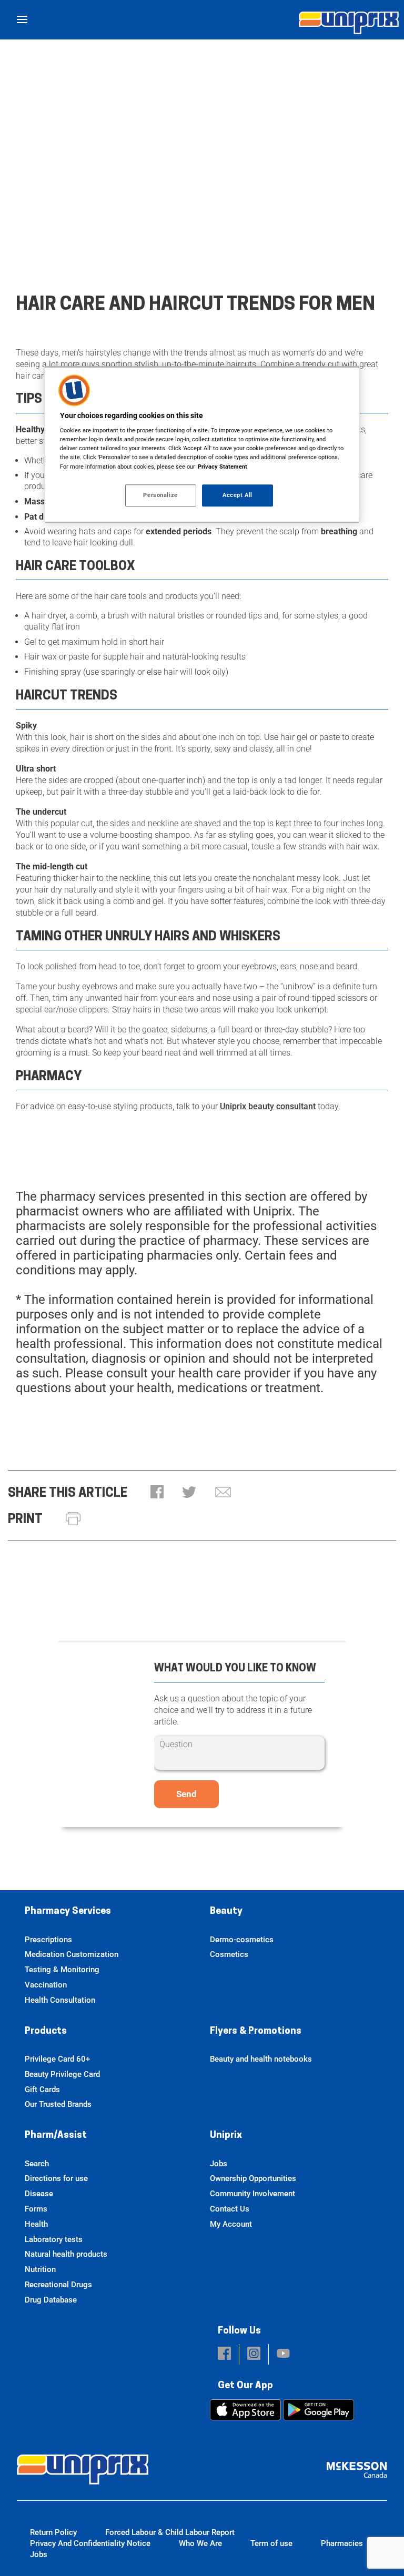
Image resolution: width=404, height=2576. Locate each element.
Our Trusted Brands (58, 2104)
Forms (36, 2209)
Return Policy (53, 2532)
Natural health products (66, 2254)
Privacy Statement (223, 466)
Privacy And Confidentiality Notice (90, 2543)
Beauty (226, 1912)
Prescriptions (48, 1940)
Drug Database (51, 2300)
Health (36, 2224)
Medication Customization (72, 1954)
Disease (39, 2194)
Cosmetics (229, 1954)
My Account (231, 2224)
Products (46, 2032)
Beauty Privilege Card (62, 2074)
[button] (157, 1493)
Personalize (160, 495)
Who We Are (200, 2543)
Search (37, 2164)
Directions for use (56, 2178)
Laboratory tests (54, 2239)
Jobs (219, 2164)
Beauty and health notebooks (261, 2059)
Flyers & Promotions (256, 2032)
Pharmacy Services (68, 1912)
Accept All (238, 495)
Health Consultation (60, 2000)
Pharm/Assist (56, 2136)
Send (186, 1794)
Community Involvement (252, 2194)
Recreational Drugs (58, 2285)
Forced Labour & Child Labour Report (170, 2532)
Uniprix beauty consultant (268, 1106)
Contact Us (230, 2209)
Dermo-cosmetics (242, 1940)
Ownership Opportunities (253, 2178)
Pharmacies (342, 2543)
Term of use (271, 2543)
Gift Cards (42, 2090)
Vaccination (46, 1985)
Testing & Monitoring (62, 1970)
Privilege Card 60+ (57, 2059)
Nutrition (40, 2269)
